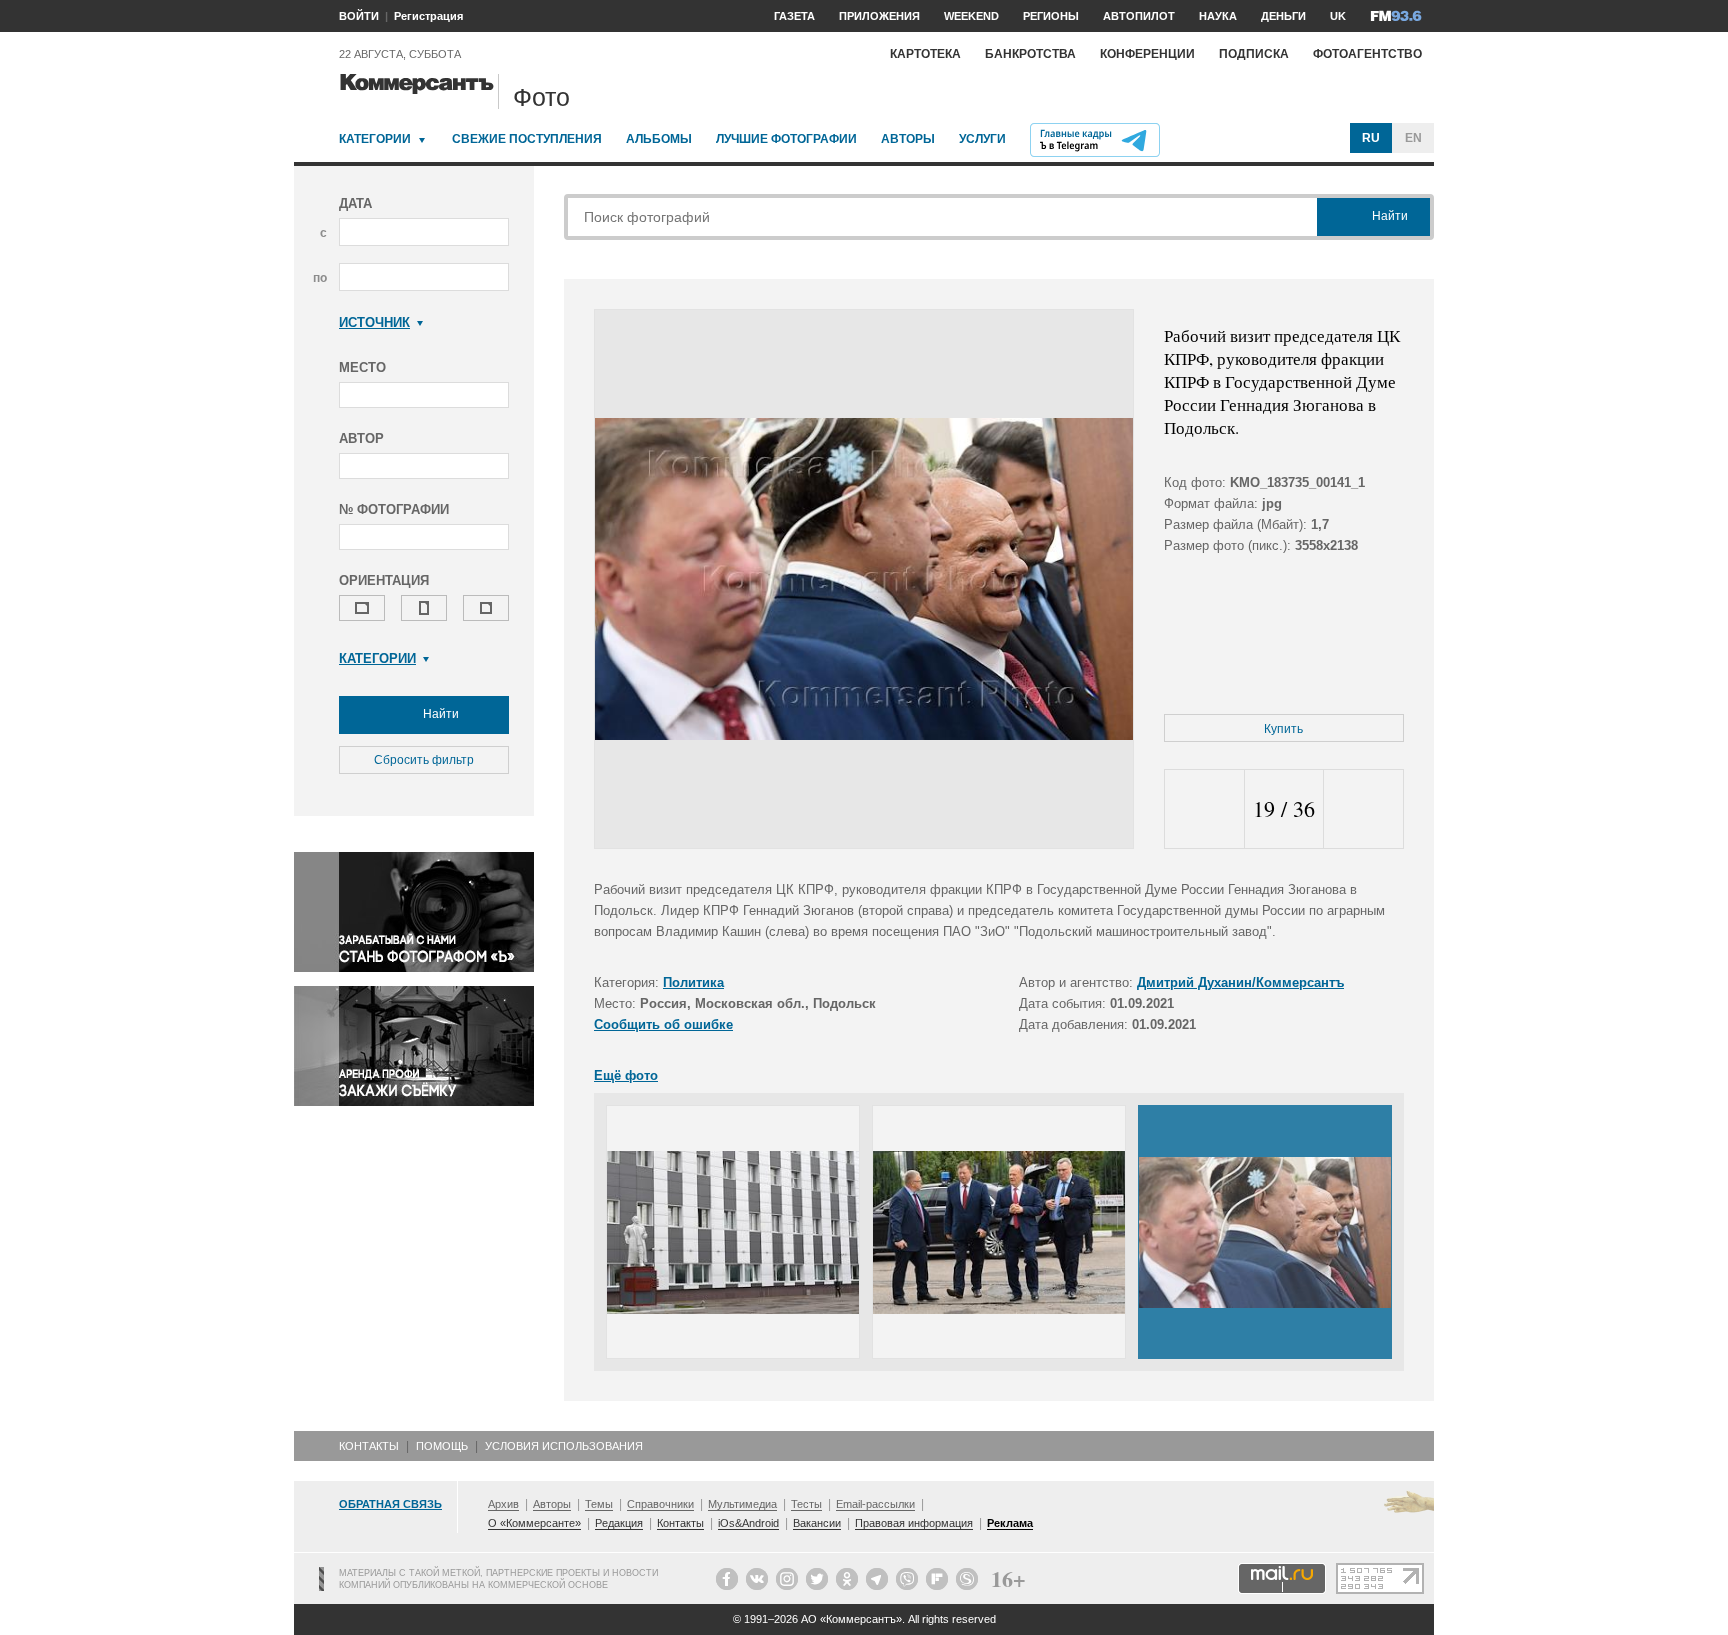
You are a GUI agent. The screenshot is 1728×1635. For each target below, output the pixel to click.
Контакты (369, 1446)
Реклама (1010, 1523)
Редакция (619, 1523)
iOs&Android (748, 1523)
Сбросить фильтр (424, 760)
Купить (1283, 729)
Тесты (806, 1504)
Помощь (442, 1446)
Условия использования (564, 1446)
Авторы (908, 139)
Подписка (1254, 54)
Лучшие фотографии (786, 139)
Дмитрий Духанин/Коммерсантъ (1240, 982)
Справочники (660, 1504)
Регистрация (428, 16)
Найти (439, 714)
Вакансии (817, 1523)
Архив (503, 1504)
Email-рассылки (875, 1504)
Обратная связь (390, 1504)
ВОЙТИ (359, 16)
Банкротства (1030, 54)
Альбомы (659, 139)
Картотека (925, 54)
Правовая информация (914, 1523)
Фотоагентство (1367, 54)
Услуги (982, 139)
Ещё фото (626, 1075)
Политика (693, 982)
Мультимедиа (742, 1504)
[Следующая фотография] (1363, 809)
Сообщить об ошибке (663, 1024)
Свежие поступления (527, 139)
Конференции (1147, 54)
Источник (374, 322)
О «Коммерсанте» (534, 1523)
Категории (375, 139)
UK (1338, 16)
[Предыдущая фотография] (1204, 809)
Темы (599, 1504)
